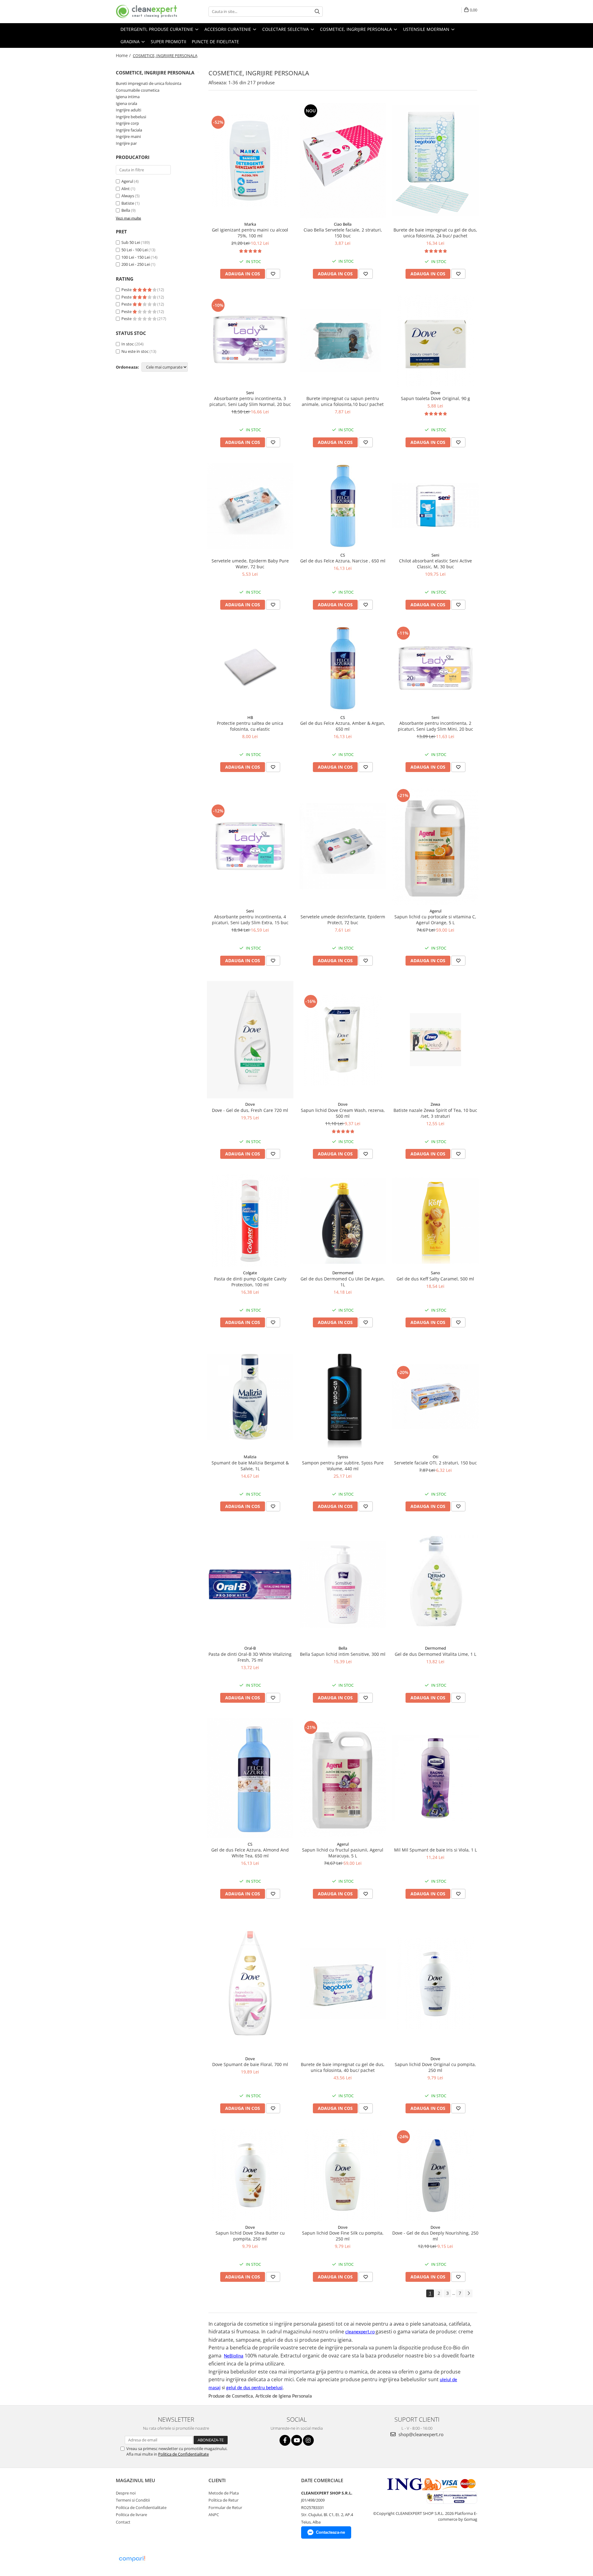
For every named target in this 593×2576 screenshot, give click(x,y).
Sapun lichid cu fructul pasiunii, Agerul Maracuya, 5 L (343, 1853)
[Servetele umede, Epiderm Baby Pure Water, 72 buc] (250, 506)
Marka (250, 224)
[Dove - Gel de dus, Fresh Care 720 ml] (250, 1040)
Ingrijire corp (127, 123)
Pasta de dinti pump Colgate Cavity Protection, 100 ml (250, 1282)
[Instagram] (308, 2440)
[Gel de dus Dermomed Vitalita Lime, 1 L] (435, 1584)
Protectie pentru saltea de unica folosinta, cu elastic (250, 726)
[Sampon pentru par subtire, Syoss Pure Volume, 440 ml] (343, 1397)
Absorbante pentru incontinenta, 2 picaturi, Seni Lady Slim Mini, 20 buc (435, 726)
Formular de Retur (225, 2507)
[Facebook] (285, 2440)
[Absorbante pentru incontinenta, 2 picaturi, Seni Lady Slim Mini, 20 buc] (435, 668)
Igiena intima (128, 97)
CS (343, 555)
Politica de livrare (131, 2515)
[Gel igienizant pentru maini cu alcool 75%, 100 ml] (250, 161)
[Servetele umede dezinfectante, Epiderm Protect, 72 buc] (343, 846)
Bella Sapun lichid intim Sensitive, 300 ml (343, 1654)
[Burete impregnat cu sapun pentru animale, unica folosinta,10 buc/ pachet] (343, 340)
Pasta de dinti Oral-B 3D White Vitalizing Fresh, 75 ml (250, 1657)
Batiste (128, 203)
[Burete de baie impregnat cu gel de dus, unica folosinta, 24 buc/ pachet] (435, 161)
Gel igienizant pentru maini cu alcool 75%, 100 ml (250, 233)
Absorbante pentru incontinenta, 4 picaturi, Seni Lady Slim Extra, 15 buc (250, 920)
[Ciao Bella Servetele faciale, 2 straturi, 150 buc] (343, 161)
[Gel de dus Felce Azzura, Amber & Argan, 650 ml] (343, 668)
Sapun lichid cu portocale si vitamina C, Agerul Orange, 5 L (435, 920)
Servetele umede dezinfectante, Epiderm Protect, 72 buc (343, 920)
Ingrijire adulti (128, 110)
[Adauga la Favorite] (273, 274)
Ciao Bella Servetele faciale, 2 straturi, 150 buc (343, 233)
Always (128, 196)
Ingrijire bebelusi (131, 117)
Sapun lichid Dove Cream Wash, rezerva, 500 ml (343, 1113)
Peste (127, 290)
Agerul (127, 181)
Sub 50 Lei (131, 242)
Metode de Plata (224, 2493)
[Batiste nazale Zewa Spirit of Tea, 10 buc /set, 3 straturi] (435, 1040)
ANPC (214, 2515)
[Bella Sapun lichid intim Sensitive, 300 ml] (343, 1584)
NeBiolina (234, 2356)
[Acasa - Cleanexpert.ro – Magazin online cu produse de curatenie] (147, 12)
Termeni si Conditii (133, 2500)
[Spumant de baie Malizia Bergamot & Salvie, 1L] (250, 1397)
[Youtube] (297, 2440)
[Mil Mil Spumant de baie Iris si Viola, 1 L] (435, 1778)
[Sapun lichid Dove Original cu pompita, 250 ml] (435, 1983)
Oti (435, 1457)
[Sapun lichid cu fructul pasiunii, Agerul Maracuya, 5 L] (343, 1778)
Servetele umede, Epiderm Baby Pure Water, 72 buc (250, 564)
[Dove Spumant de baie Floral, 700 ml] (250, 1983)
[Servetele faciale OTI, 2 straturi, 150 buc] (435, 1397)
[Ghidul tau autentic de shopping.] (132, 2559)
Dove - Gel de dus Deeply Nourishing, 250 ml (435, 2236)
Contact (123, 2522)
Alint (126, 189)
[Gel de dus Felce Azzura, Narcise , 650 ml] (343, 506)
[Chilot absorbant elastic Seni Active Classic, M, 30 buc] (435, 506)
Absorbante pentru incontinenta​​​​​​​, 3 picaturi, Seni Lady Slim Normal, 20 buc (250, 401)
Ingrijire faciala (129, 130)
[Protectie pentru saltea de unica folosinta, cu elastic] (250, 668)
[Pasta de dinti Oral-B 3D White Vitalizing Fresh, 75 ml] (250, 1584)
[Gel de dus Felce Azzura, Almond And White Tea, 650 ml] (250, 1778)
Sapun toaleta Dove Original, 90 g (435, 398)
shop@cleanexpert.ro (420, 2434)
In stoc (128, 344)
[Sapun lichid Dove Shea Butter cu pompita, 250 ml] (250, 2175)
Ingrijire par (126, 143)
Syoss (343, 1457)
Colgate (250, 1273)
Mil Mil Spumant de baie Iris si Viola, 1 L (435, 1850)
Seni (250, 393)
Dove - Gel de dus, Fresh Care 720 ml (250, 1110)
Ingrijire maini (128, 136)
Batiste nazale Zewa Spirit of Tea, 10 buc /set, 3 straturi (435, 1113)
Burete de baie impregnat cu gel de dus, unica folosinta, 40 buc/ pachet (343, 2067)
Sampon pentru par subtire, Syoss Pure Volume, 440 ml (343, 1466)
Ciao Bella (343, 224)
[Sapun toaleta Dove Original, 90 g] (435, 340)
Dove (435, 393)
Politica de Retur (223, 2500)
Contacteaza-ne (330, 2532)
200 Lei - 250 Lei (136, 264)
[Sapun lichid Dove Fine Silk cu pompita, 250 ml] (343, 2175)
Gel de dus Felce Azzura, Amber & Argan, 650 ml (343, 726)
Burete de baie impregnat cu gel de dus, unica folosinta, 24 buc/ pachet (435, 233)
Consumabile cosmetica (138, 90)
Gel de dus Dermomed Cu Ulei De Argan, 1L (343, 1282)
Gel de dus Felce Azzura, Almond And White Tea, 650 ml (250, 1853)
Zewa (435, 1104)
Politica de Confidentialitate (183, 2454)
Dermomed (343, 1273)
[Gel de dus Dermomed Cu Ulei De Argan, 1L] (343, 1221)
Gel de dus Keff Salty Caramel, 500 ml (435, 1279)
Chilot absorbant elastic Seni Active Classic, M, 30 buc (435, 564)
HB (250, 717)
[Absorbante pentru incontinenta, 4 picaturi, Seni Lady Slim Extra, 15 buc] (250, 846)
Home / (124, 55)
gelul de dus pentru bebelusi (254, 2388)
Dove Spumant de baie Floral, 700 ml (250, 2064)
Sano (435, 1273)
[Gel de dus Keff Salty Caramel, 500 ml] (435, 1221)
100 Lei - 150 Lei (136, 257)
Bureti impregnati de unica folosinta (149, 83)
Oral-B (250, 1648)
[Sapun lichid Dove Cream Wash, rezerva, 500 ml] (343, 1040)
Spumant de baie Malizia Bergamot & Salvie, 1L (250, 1466)
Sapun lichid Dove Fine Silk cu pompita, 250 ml (343, 2236)
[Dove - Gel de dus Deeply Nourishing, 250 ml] (435, 2175)
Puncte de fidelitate (215, 42)
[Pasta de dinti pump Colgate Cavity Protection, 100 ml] (250, 1221)
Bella (126, 210)
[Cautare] (317, 12)
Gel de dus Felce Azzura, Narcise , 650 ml (343, 561)
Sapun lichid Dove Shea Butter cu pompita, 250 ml (250, 2236)
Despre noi (126, 2493)
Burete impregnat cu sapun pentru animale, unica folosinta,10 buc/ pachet (343, 401)
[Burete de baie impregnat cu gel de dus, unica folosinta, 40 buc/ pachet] (343, 1983)
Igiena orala (126, 103)
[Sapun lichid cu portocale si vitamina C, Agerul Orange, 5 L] (435, 846)
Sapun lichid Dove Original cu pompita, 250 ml (435, 2067)
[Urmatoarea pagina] (469, 2293)
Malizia (250, 1457)
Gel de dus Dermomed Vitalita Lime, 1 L (435, 1654)
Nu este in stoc (135, 351)
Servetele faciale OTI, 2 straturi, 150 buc (435, 1463)
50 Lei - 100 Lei (135, 250)
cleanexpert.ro (360, 2332)
